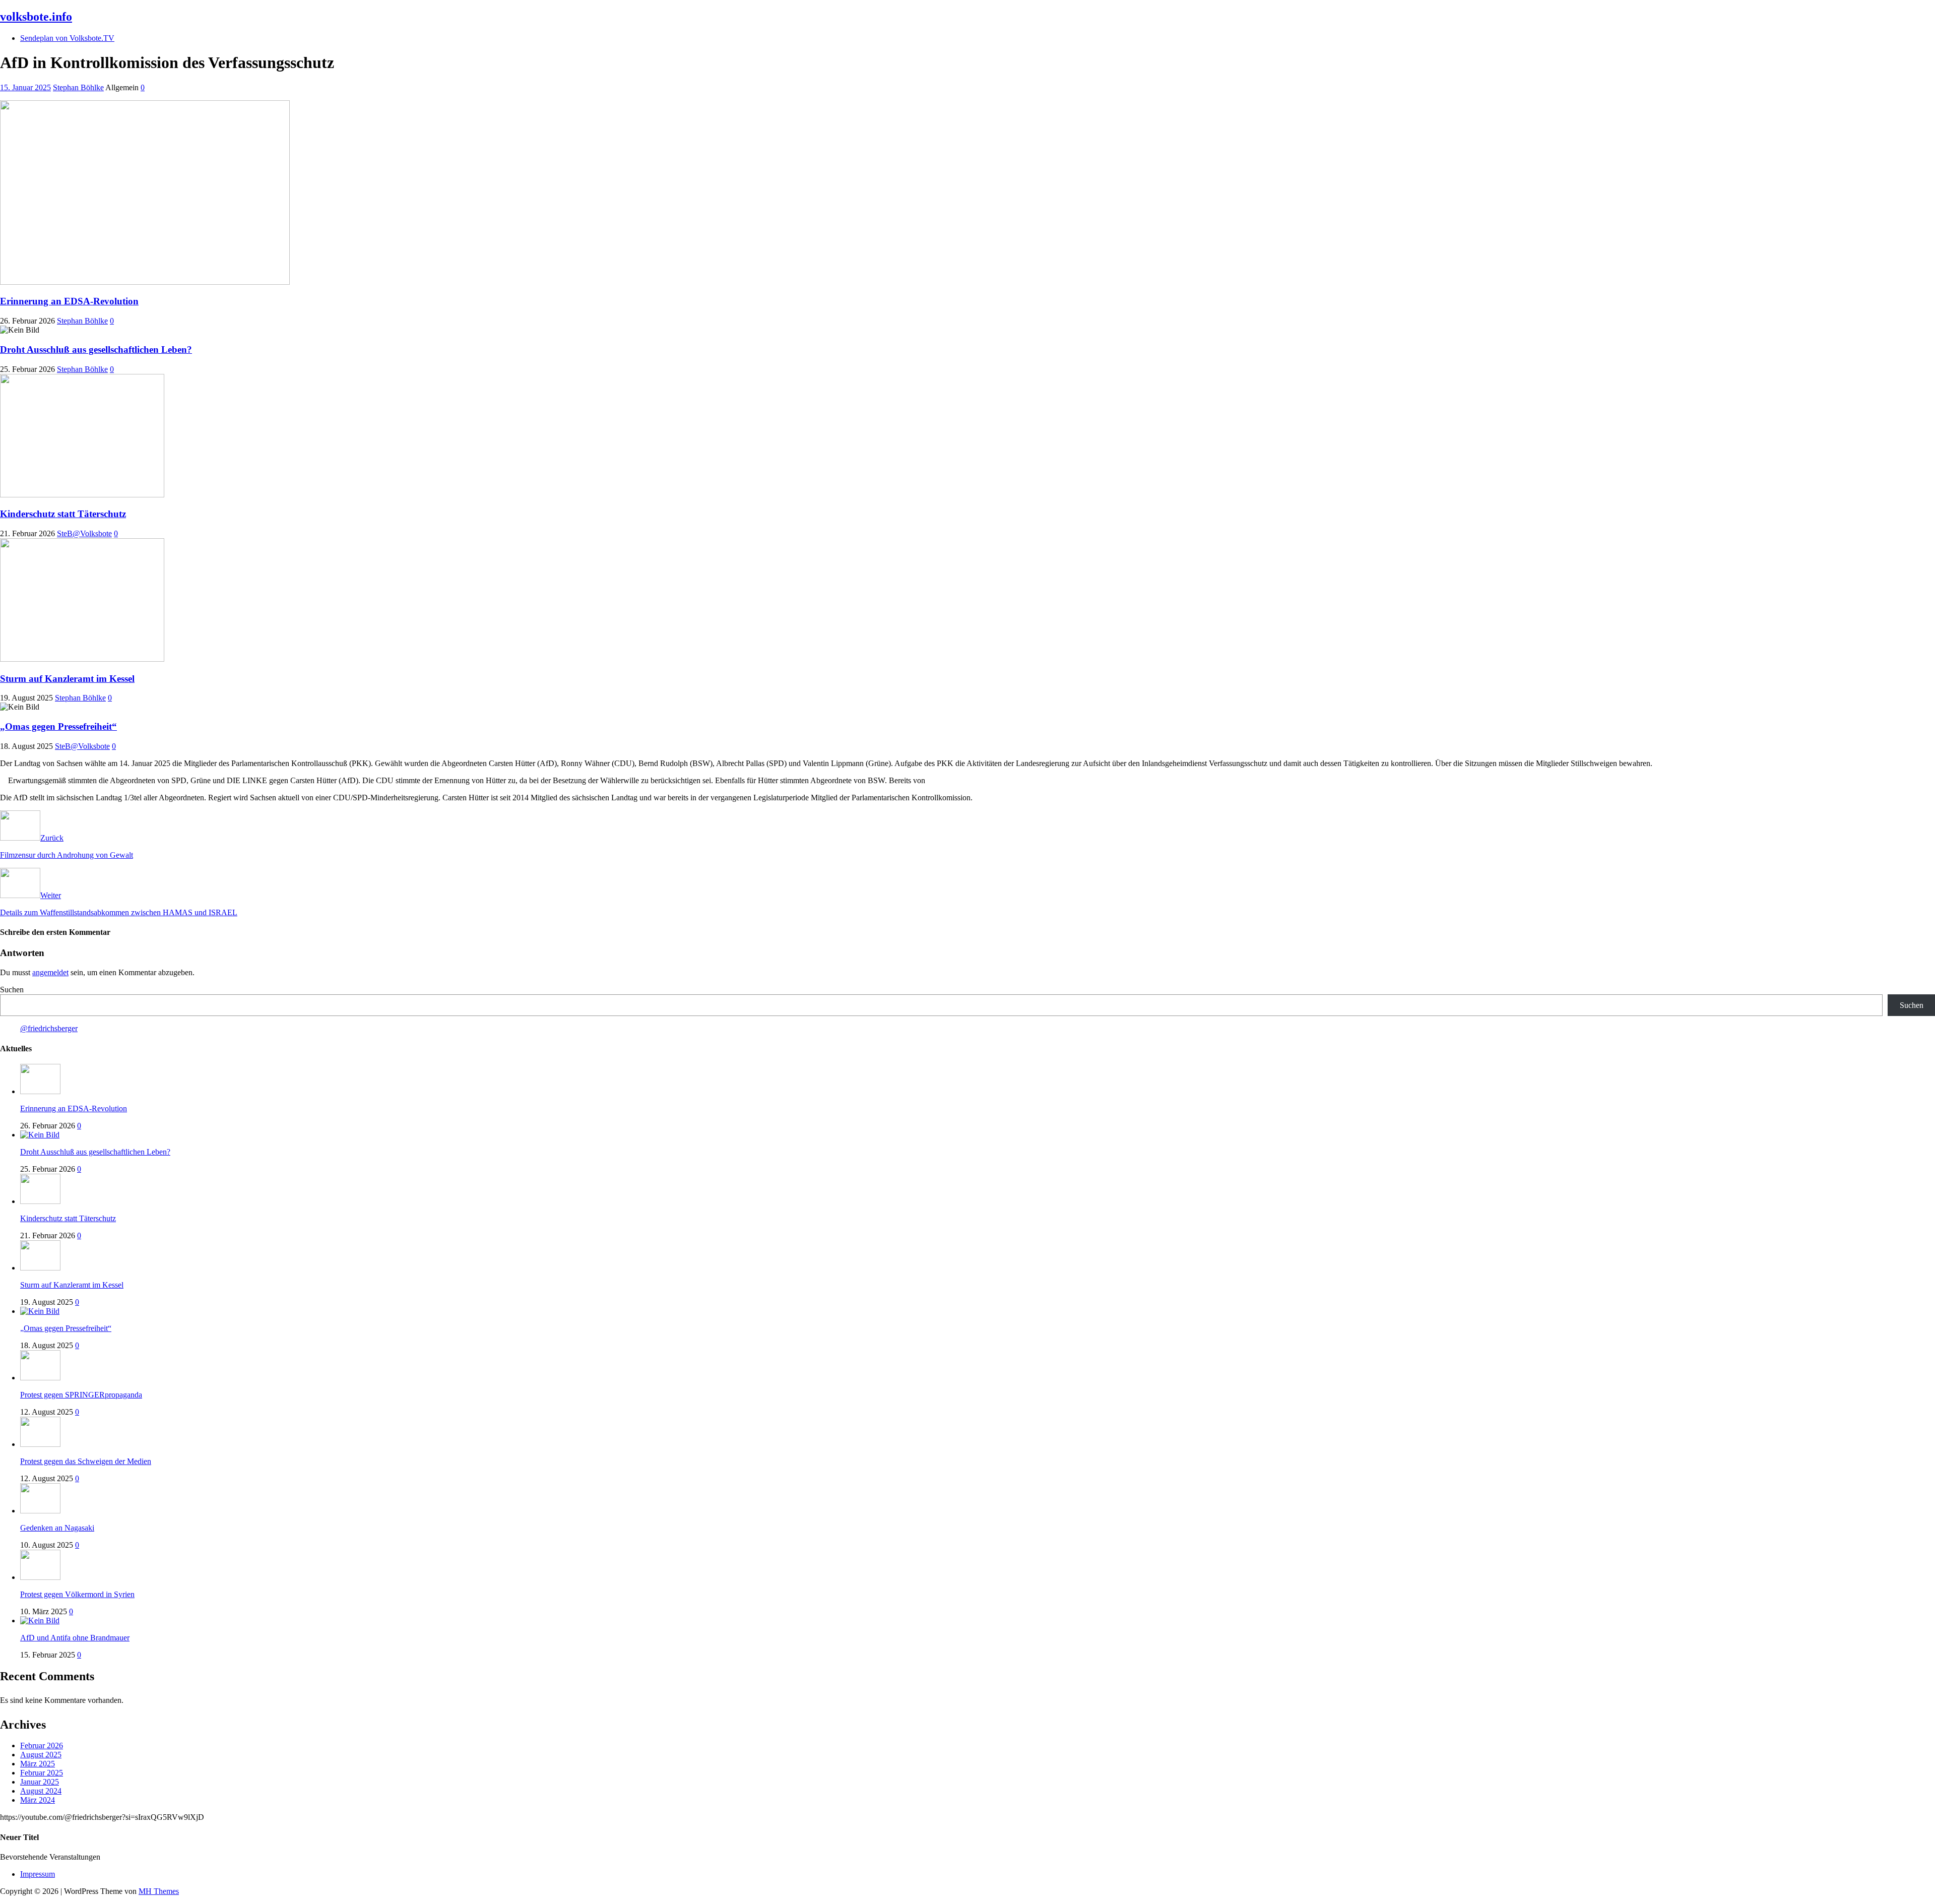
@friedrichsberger (49, 1028)
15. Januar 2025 (25, 87)
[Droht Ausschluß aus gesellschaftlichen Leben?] (40, 1135)
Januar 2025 (40, 1782)
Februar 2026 (42, 1746)
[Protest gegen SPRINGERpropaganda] (40, 1378)
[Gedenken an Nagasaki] (40, 1511)
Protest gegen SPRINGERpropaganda (81, 1395)
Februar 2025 (42, 1773)
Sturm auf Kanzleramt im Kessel (67, 679)
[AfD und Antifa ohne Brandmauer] (40, 1621)
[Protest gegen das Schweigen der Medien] (40, 1444)
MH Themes (159, 1891)
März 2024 (38, 1800)
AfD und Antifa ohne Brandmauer (75, 1638)
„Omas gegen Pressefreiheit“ (58, 726)
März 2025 (38, 1764)
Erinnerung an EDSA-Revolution (69, 301)
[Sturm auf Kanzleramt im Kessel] (40, 1268)
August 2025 (41, 1755)
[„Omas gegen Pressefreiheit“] (40, 1311)
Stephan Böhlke (78, 87)
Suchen (12, 990)
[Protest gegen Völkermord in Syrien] (40, 1577)
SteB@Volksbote (84, 533)
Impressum (38, 1874)
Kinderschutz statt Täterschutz (63, 514)
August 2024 (41, 1791)
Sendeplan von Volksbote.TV (67, 38)
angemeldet (50, 972)
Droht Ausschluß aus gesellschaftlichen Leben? (96, 350)
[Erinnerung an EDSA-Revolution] (40, 1091)
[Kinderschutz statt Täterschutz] (40, 1201)
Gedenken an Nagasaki (57, 1528)
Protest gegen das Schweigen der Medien (86, 1461)
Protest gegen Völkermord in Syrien (77, 1594)
